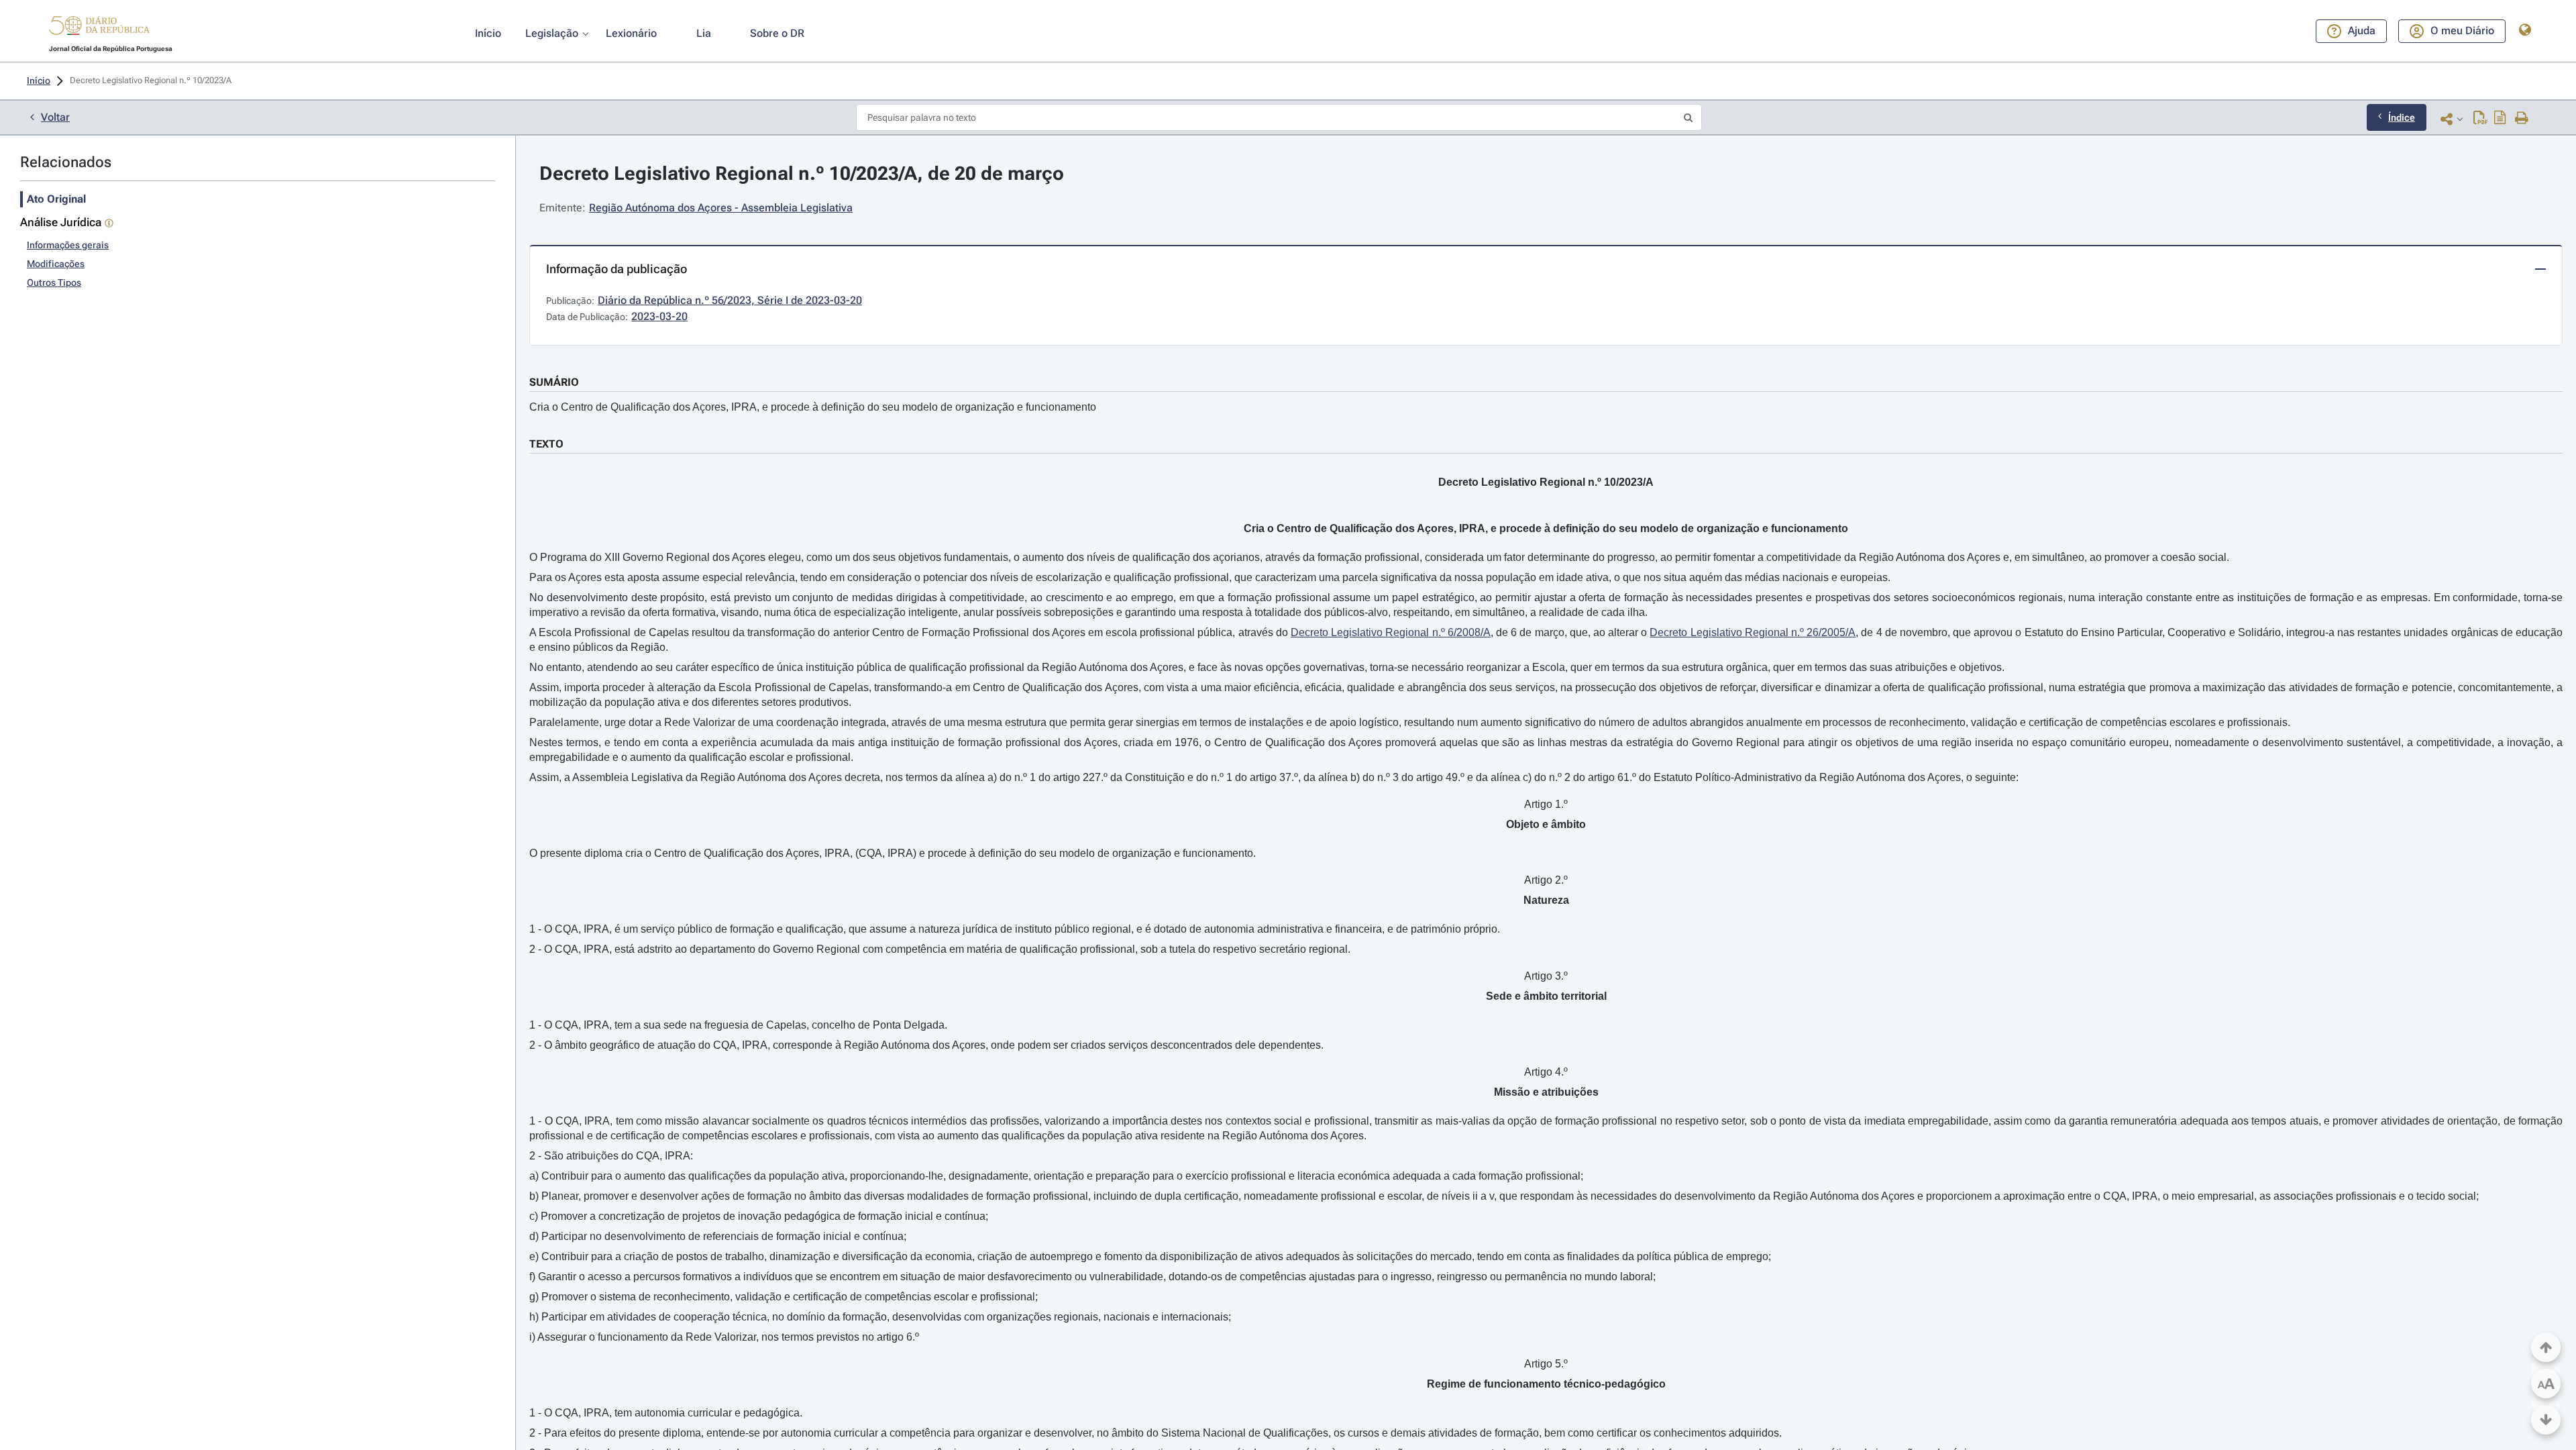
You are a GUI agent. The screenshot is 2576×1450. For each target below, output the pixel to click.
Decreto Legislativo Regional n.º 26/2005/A (1753, 632)
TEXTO (546, 444)
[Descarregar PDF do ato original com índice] (2500, 119)
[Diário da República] (99, 29)
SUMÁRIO (554, 382)
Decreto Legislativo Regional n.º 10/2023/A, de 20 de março (802, 173)
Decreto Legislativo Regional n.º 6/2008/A (1391, 632)
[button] (99, 28)
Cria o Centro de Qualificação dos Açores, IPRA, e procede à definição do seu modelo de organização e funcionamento (813, 407)
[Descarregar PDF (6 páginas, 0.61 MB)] (2480, 119)
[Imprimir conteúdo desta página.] (2522, 119)
